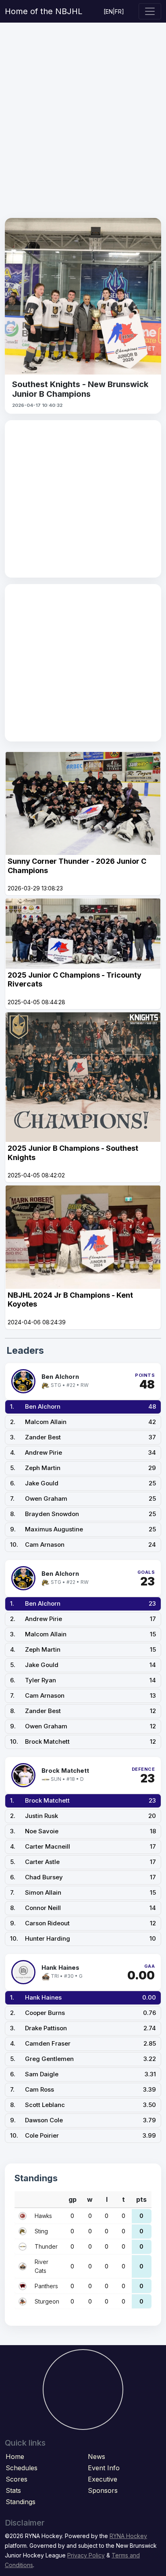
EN (109, 12)
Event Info (104, 2468)
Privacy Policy (86, 2555)
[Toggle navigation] (150, 11)
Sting (41, 2231)
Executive (103, 2479)
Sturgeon (47, 2301)
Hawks (43, 2216)
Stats (13, 2490)
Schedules (22, 2468)
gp (73, 2199)
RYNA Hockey (128, 2536)
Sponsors (103, 2490)
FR (118, 12)
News (96, 2457)
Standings (21, 2502)
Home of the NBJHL (44, 11)
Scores (17, 2479)
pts (141, 2199)
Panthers (46, 2286)
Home (15, 2457)
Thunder (46, 2246)
